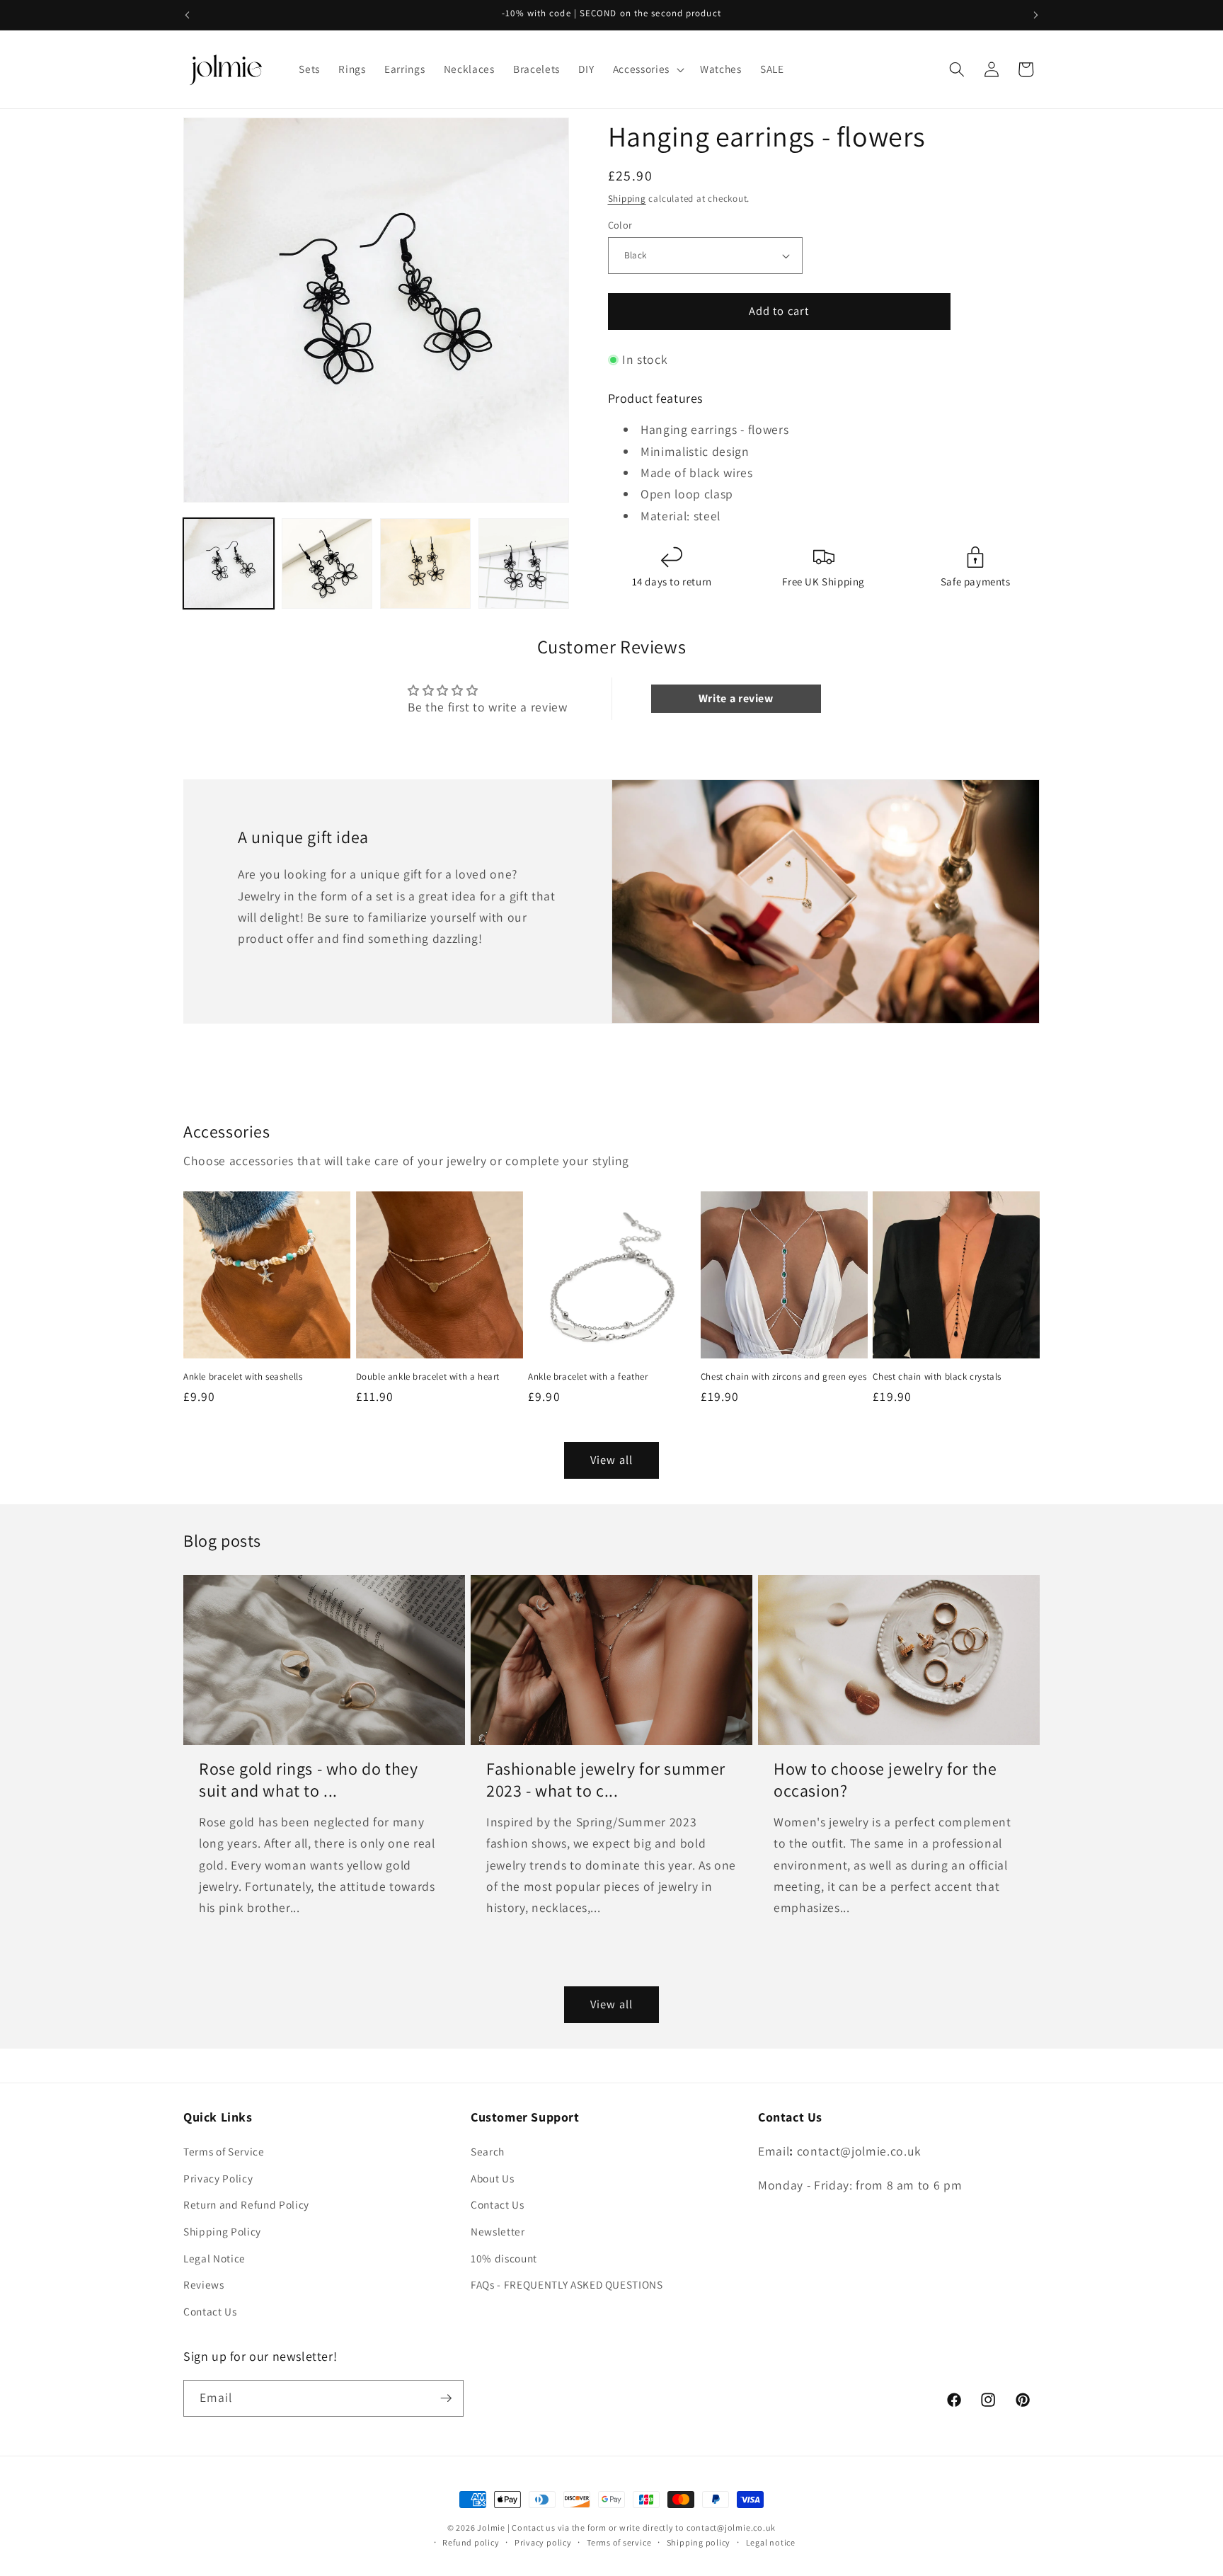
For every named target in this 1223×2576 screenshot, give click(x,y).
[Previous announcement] (188, 15)
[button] (647, 69)
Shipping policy (699, 2542)
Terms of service (619, 2542)
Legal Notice (214, 2258)
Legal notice (771, 2542)
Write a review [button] (736, 698)
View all (611, 1460)
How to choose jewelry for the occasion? (885, 1780)
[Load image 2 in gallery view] (327, 563)
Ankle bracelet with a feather (588, 1377)
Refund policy (471, 2542)
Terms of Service (224, 2151)
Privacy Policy (218, 2178)
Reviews (204, 2284)
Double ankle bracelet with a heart (428, 1377)
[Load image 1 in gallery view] (229, 563)
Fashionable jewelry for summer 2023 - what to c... (606, 1780)
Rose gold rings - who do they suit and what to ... (308, 1780)
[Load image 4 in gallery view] (524, 563)
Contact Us (210, 2311)
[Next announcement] (1036, 15)
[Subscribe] (446, 2398)
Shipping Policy (222, 2231)
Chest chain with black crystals (937, 1377)
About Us (492, 2178)
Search (488, 2151)
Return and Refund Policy (246, 2204)
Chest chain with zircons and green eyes (783, 1377)
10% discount (504, 2258)
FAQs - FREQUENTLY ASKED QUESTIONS (567, 2284)
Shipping (627, 199)
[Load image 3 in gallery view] (425, 563)
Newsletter (498, 2231)
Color (620, 225)
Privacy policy (543, 2542)
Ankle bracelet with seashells (243, 1377)
